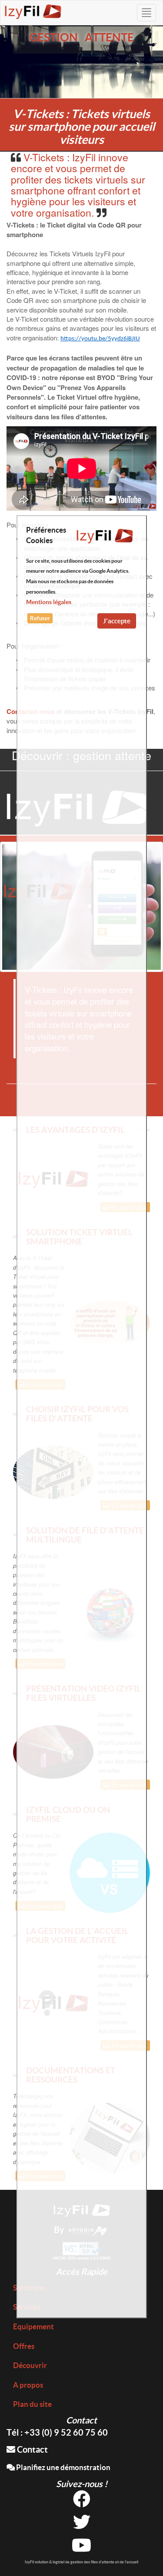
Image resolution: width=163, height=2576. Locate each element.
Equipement (33, 2326)
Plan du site (32, 2404)
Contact (32, 2449)
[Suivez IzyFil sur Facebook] (82, 2502)
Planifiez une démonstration (63, 2467)
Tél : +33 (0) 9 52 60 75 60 (57, 2432)
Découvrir (30, 2365)
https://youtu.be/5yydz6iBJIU (100, 339)
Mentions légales (49, 602)
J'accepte (117, 621)
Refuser (40, 618)
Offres (24, 2346)
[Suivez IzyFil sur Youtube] (81, 2548)
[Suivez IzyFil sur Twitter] (82, 2525)
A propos (28, 2385)
